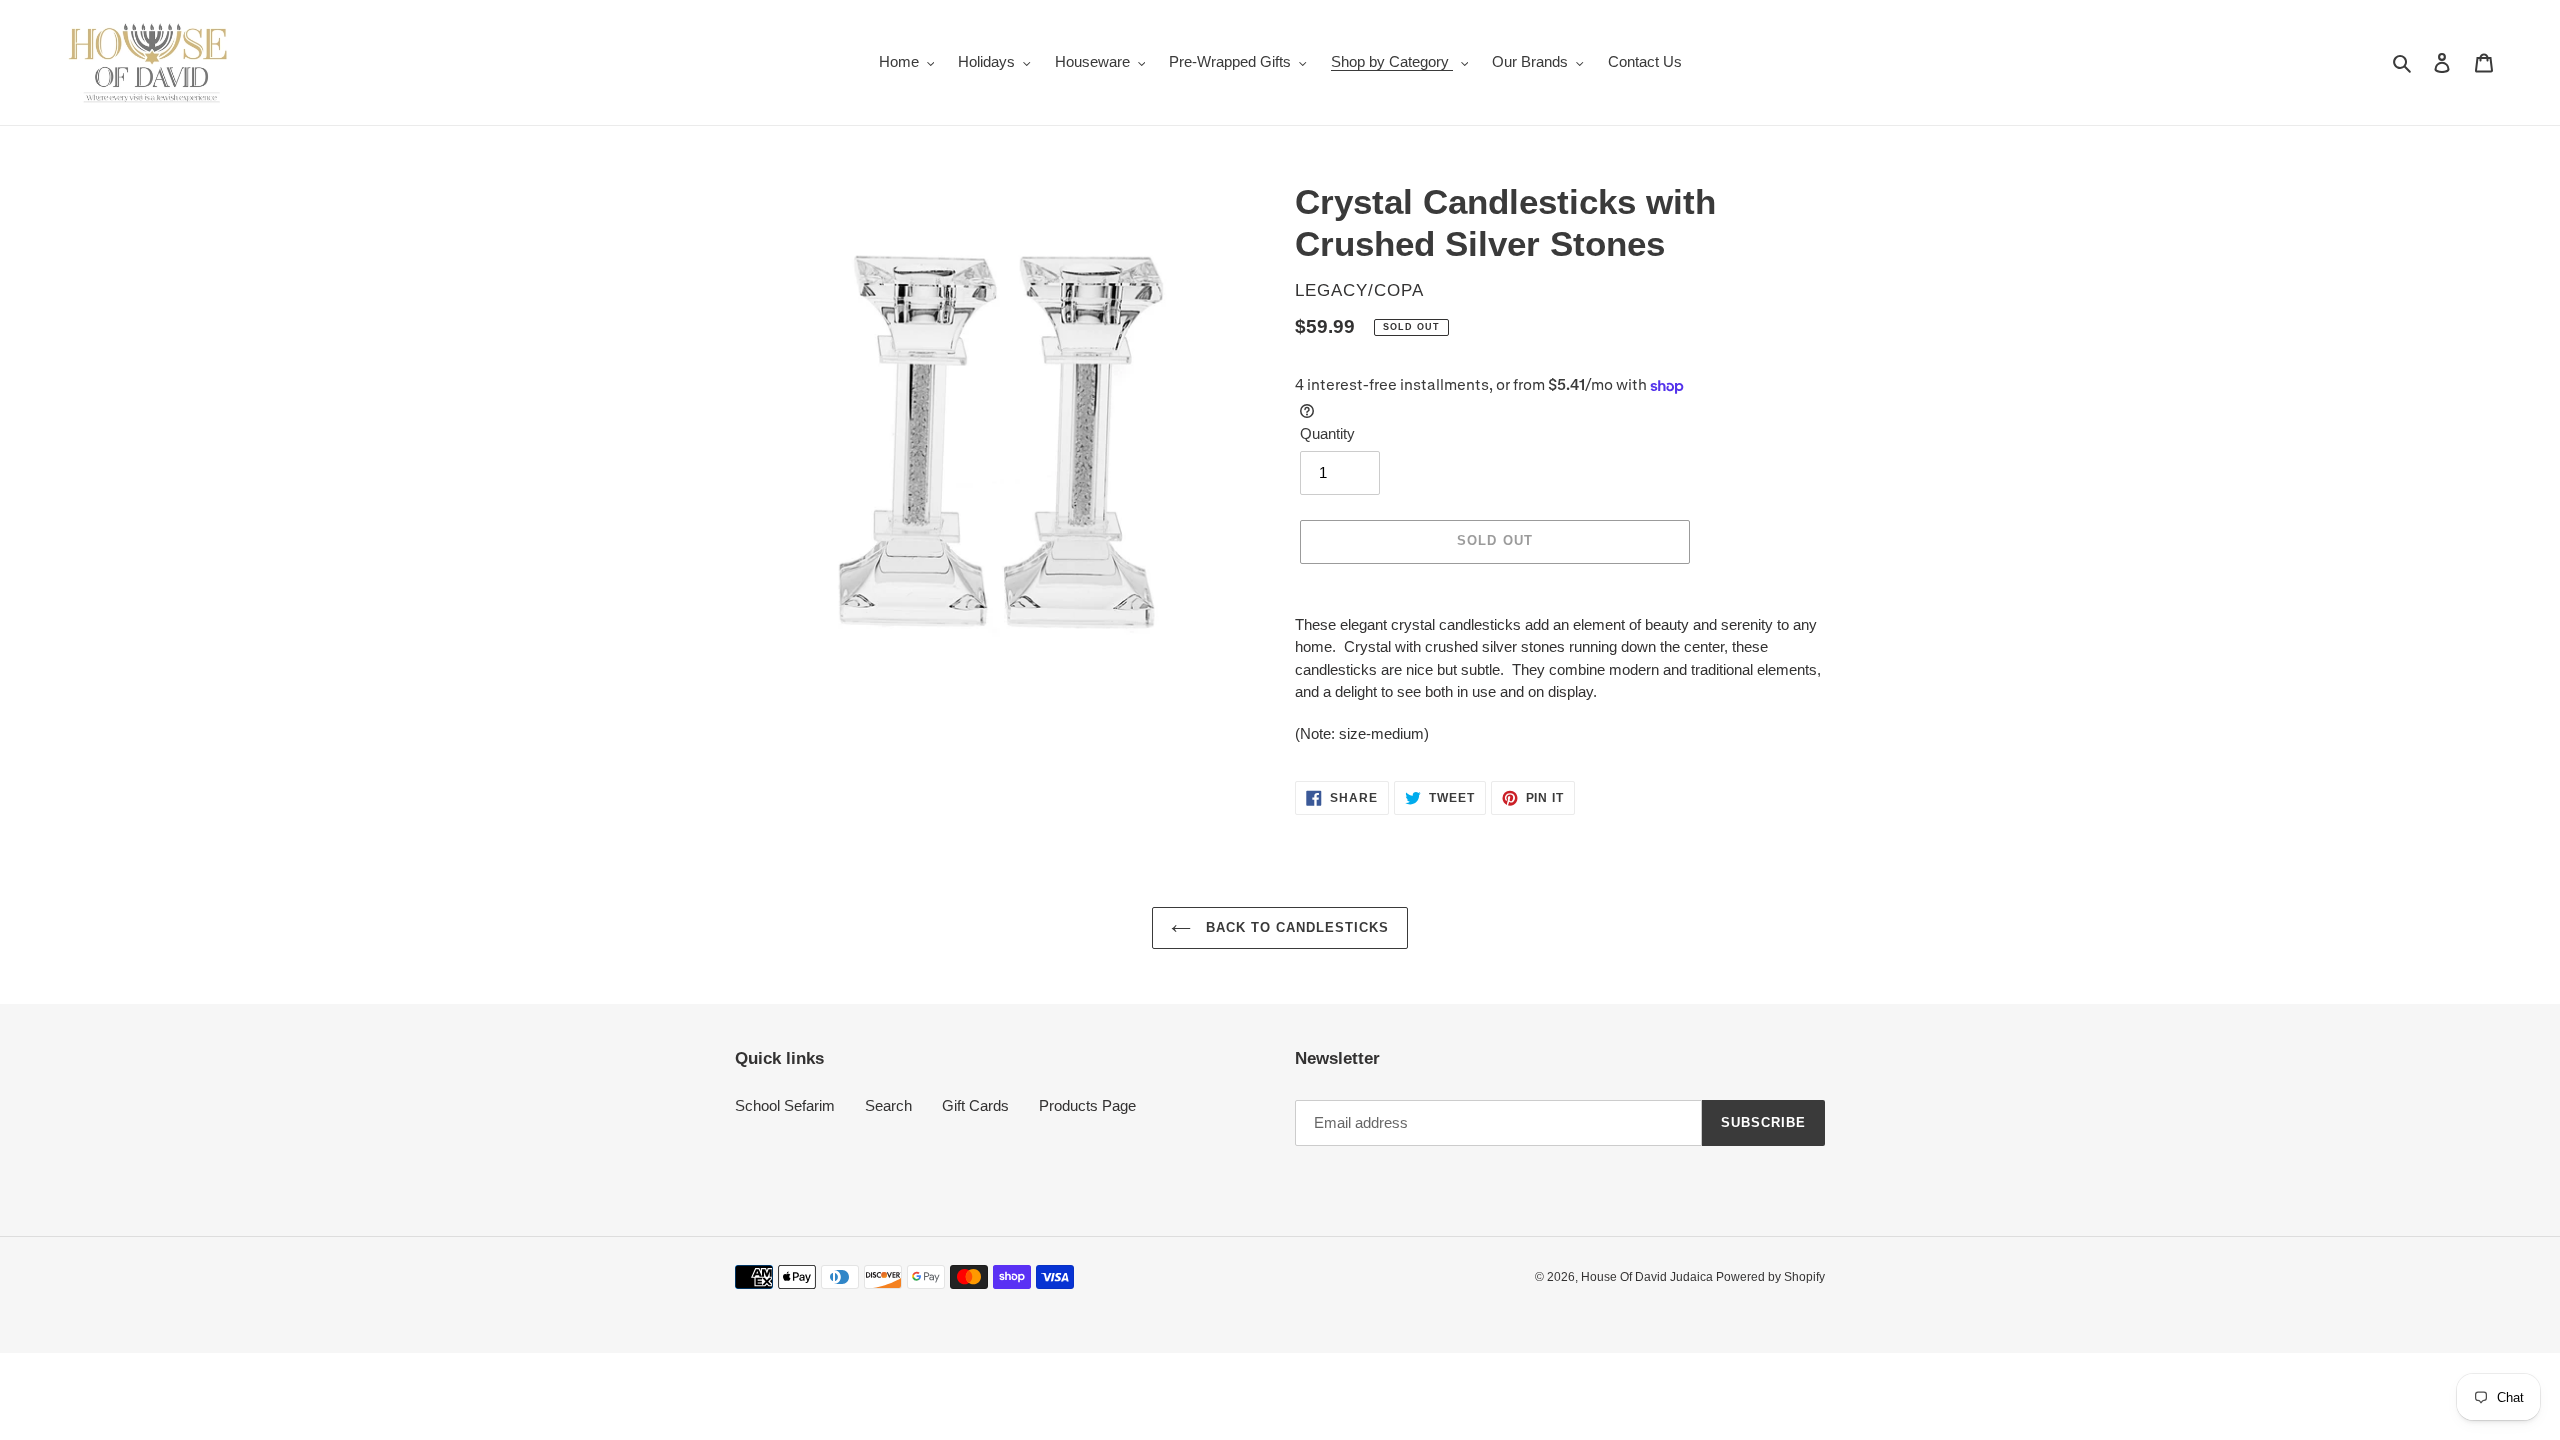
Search (888, 1105)
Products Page (1087, 1105)
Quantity (1327, 433)
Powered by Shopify (1770, 1277)
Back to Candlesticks (1295, 927)
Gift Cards (975, 1105)
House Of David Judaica (1648, 1277)
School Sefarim (785, 1105)
